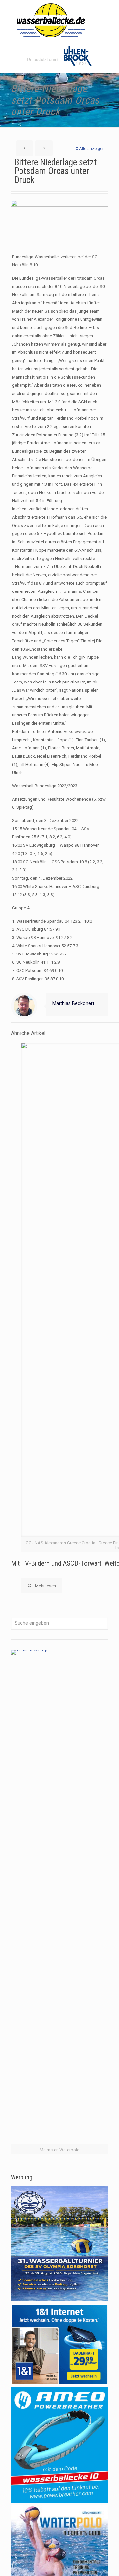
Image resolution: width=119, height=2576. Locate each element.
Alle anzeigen (92, 149)
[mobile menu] (110, 13)
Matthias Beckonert (73, 1003)
